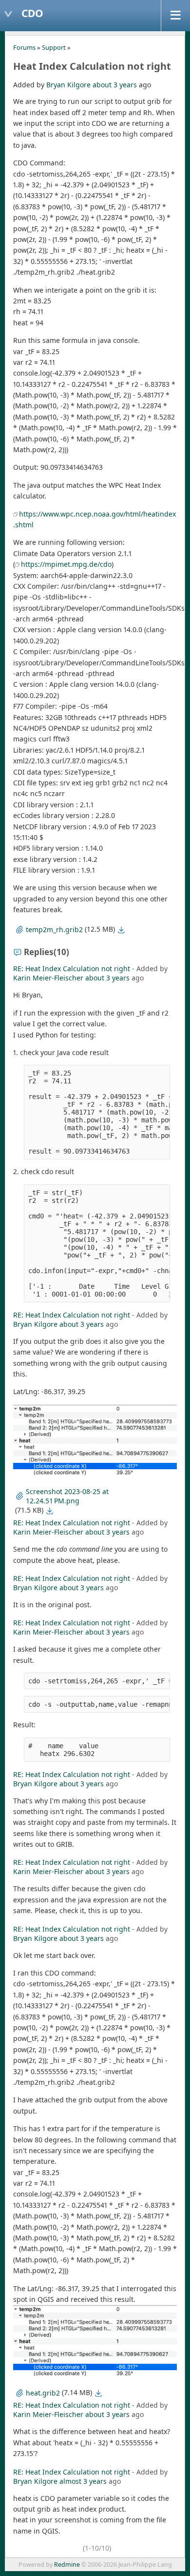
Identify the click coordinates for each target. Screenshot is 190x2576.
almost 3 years (83, 2481)
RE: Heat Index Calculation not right (72, 968)
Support (54, 47)
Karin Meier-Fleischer (48, 978)
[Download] (121, 930)
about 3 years (115, 85)
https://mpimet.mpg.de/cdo (66, 564)
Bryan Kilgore (68, 85)
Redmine (67, 2565)
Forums (24, 47)
